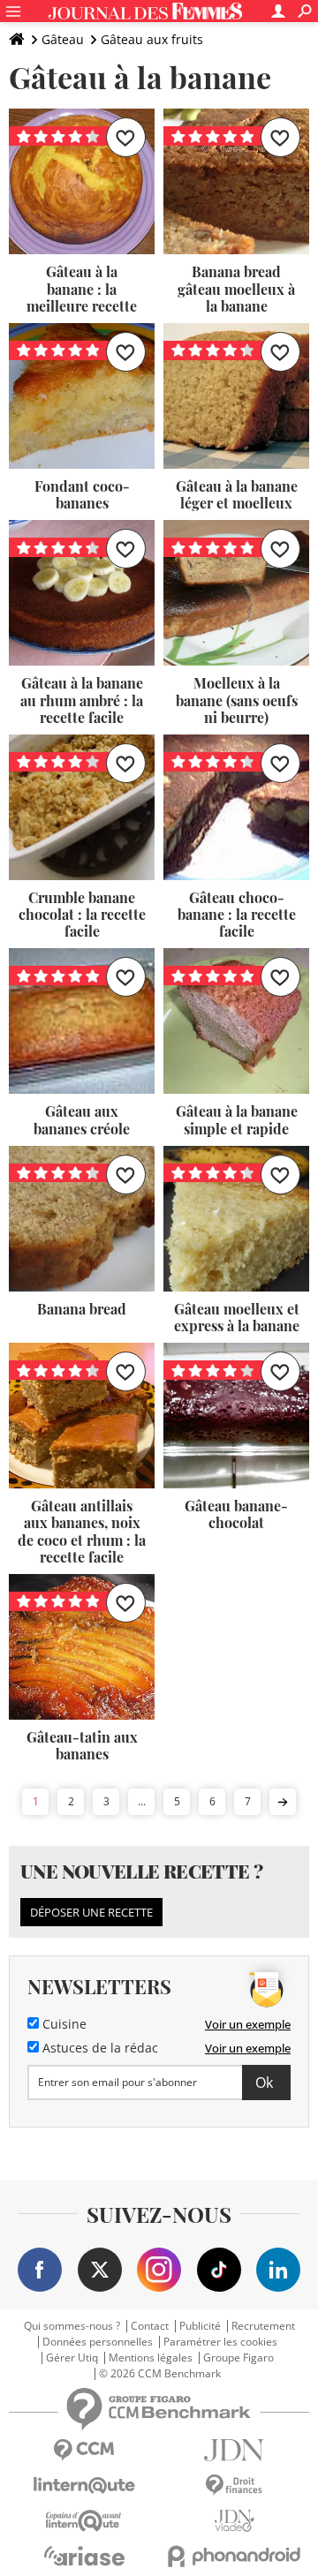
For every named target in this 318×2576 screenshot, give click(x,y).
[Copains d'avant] (84, 2521)
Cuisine (63, 2024)
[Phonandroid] (234, 2556)
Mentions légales (151, 2358)
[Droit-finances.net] (234, 2486)
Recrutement (263, 2326)
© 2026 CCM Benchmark (160, 2374)
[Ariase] (84, 2556)
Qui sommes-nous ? (72, 2326)
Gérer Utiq (72, 2358)
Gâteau (63, 39)
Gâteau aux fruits (152, 39)
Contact (150, 2326)
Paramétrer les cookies (220, 2342)
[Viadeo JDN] (234, 2521)
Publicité (200, 2326)
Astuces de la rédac (98, 2048)
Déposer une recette (91, 1912)
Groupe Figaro (238, 2358)
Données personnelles (98, 2342)
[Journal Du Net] (234, 2450)
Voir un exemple (248, 2024)
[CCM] (84, 2450)
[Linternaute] (84, 2486)
